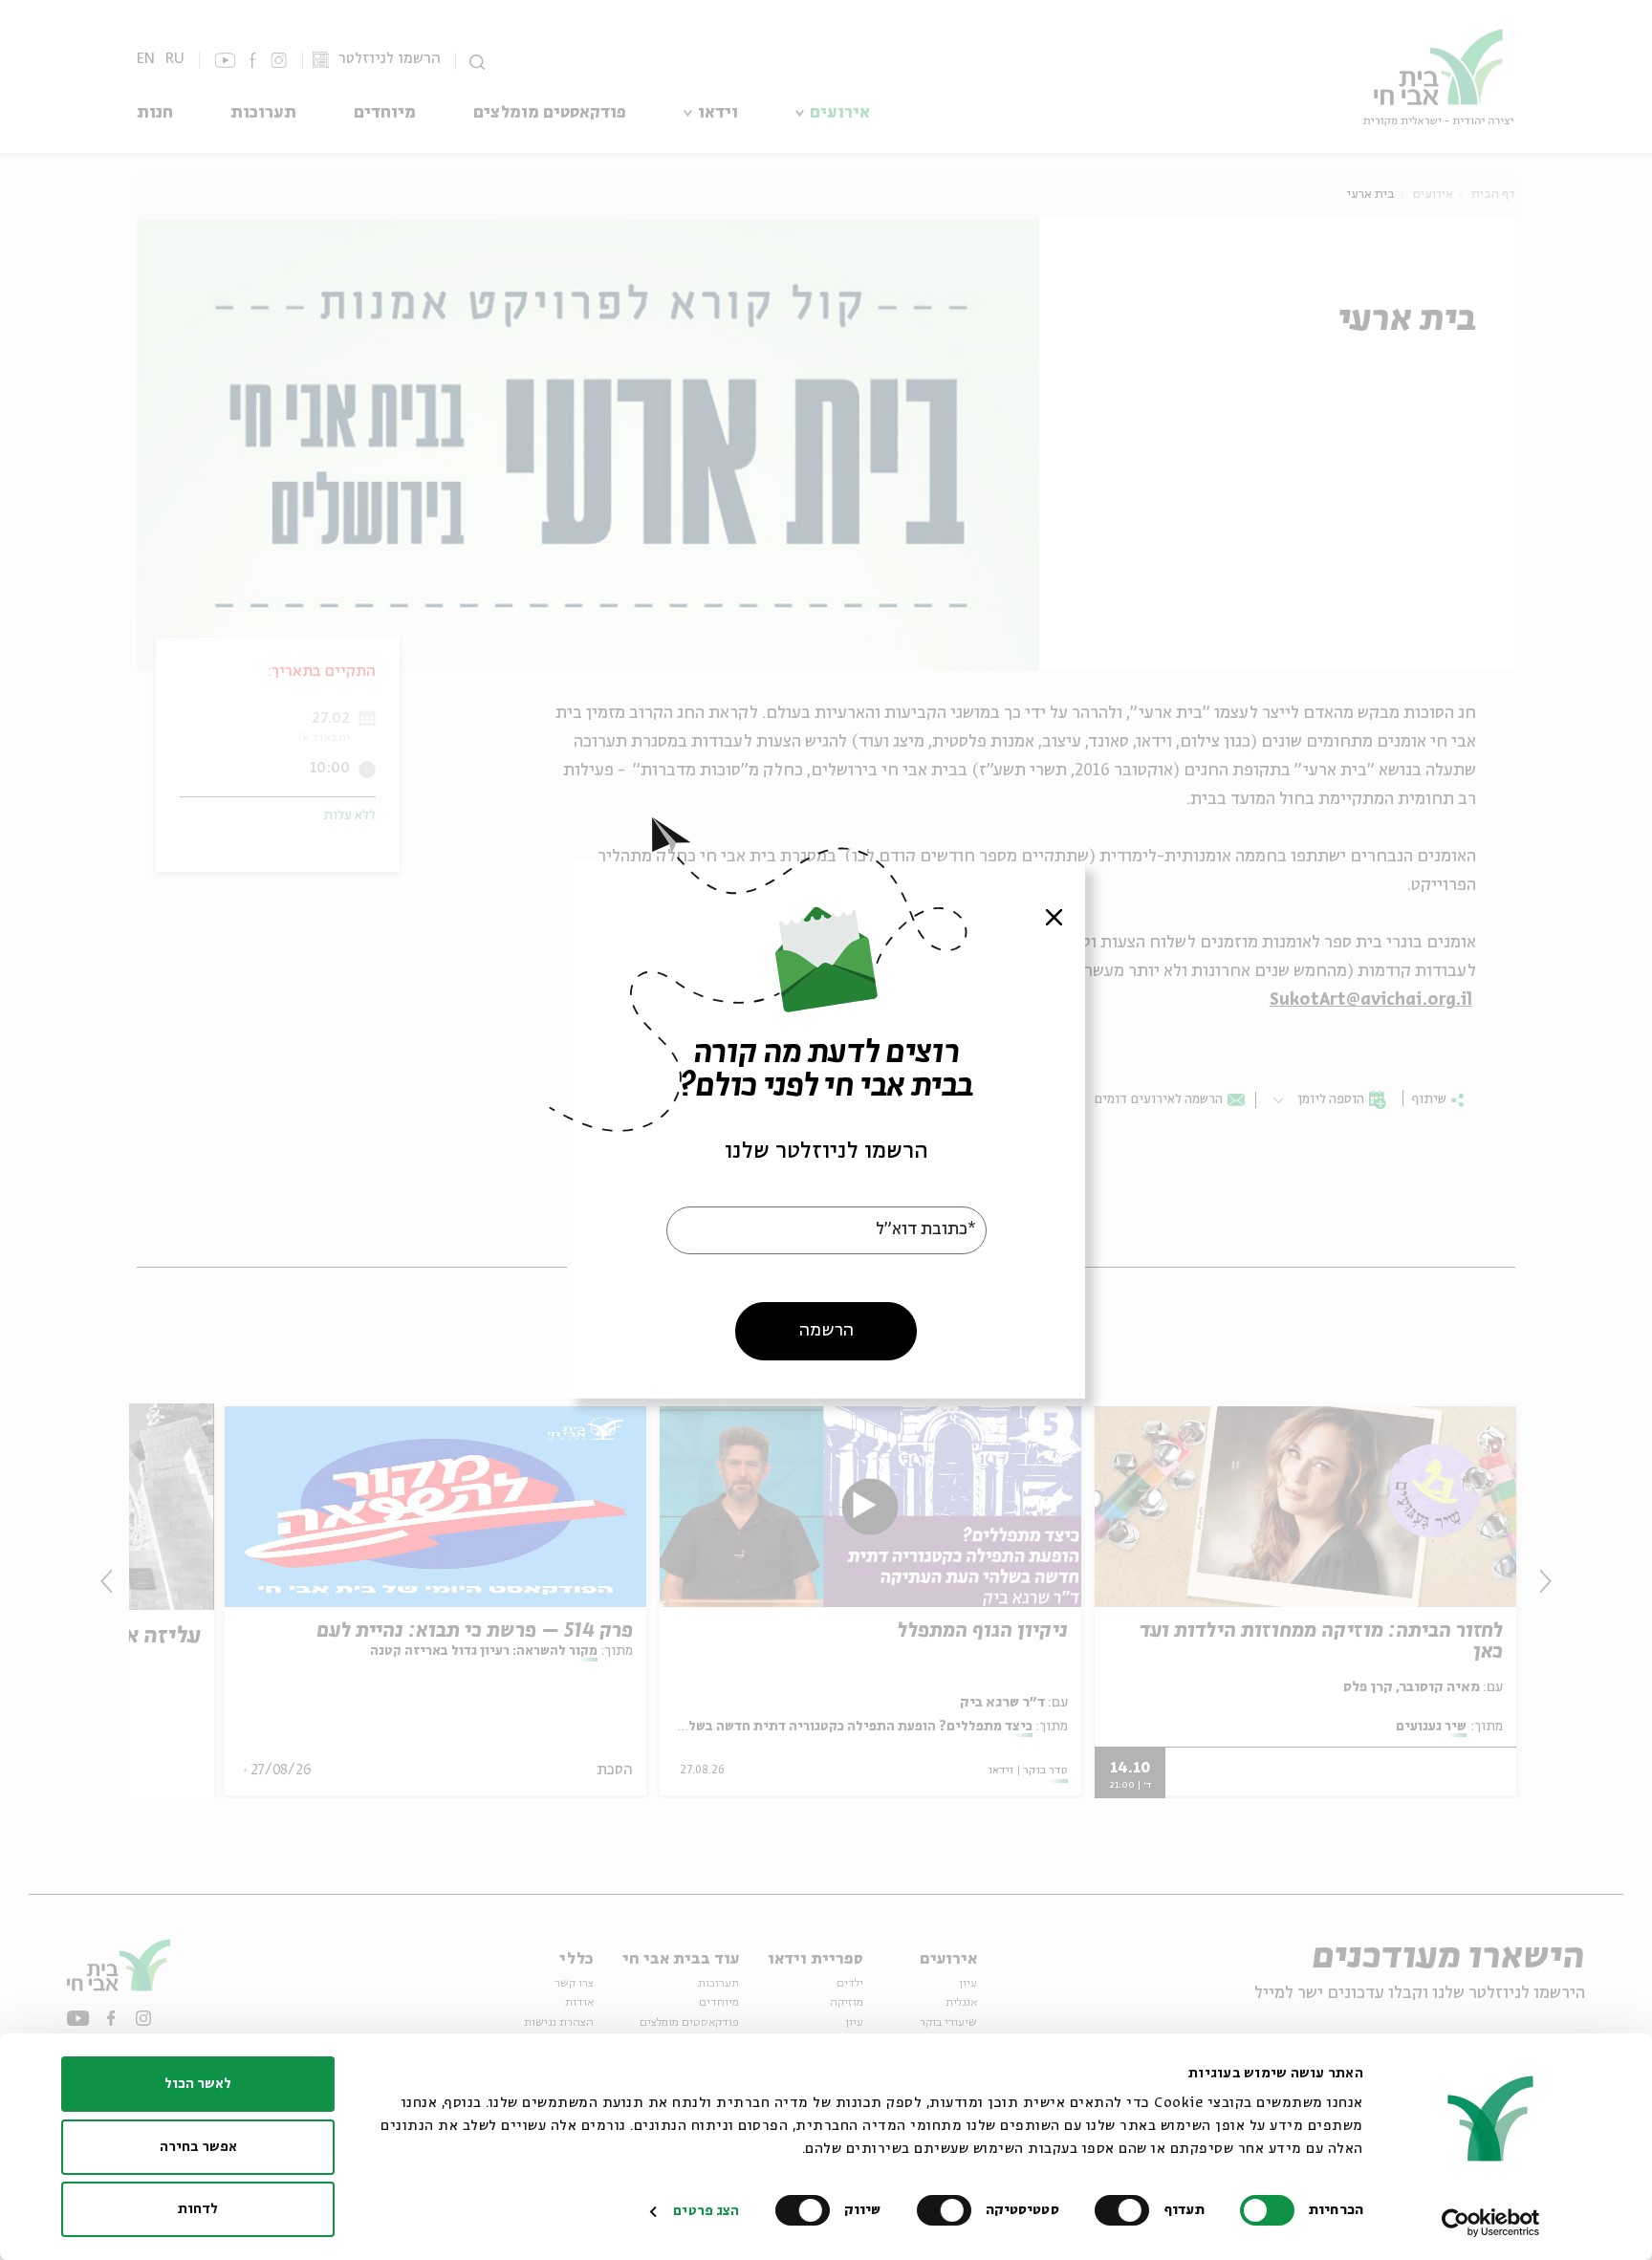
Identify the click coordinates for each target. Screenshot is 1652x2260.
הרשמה (826, 1331)
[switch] (1126, 2210)
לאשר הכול (198, 2084)
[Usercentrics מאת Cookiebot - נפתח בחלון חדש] (1491, 2223)
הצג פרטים (706, 2211)
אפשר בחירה (198, 2147)
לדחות (198, 2209)
